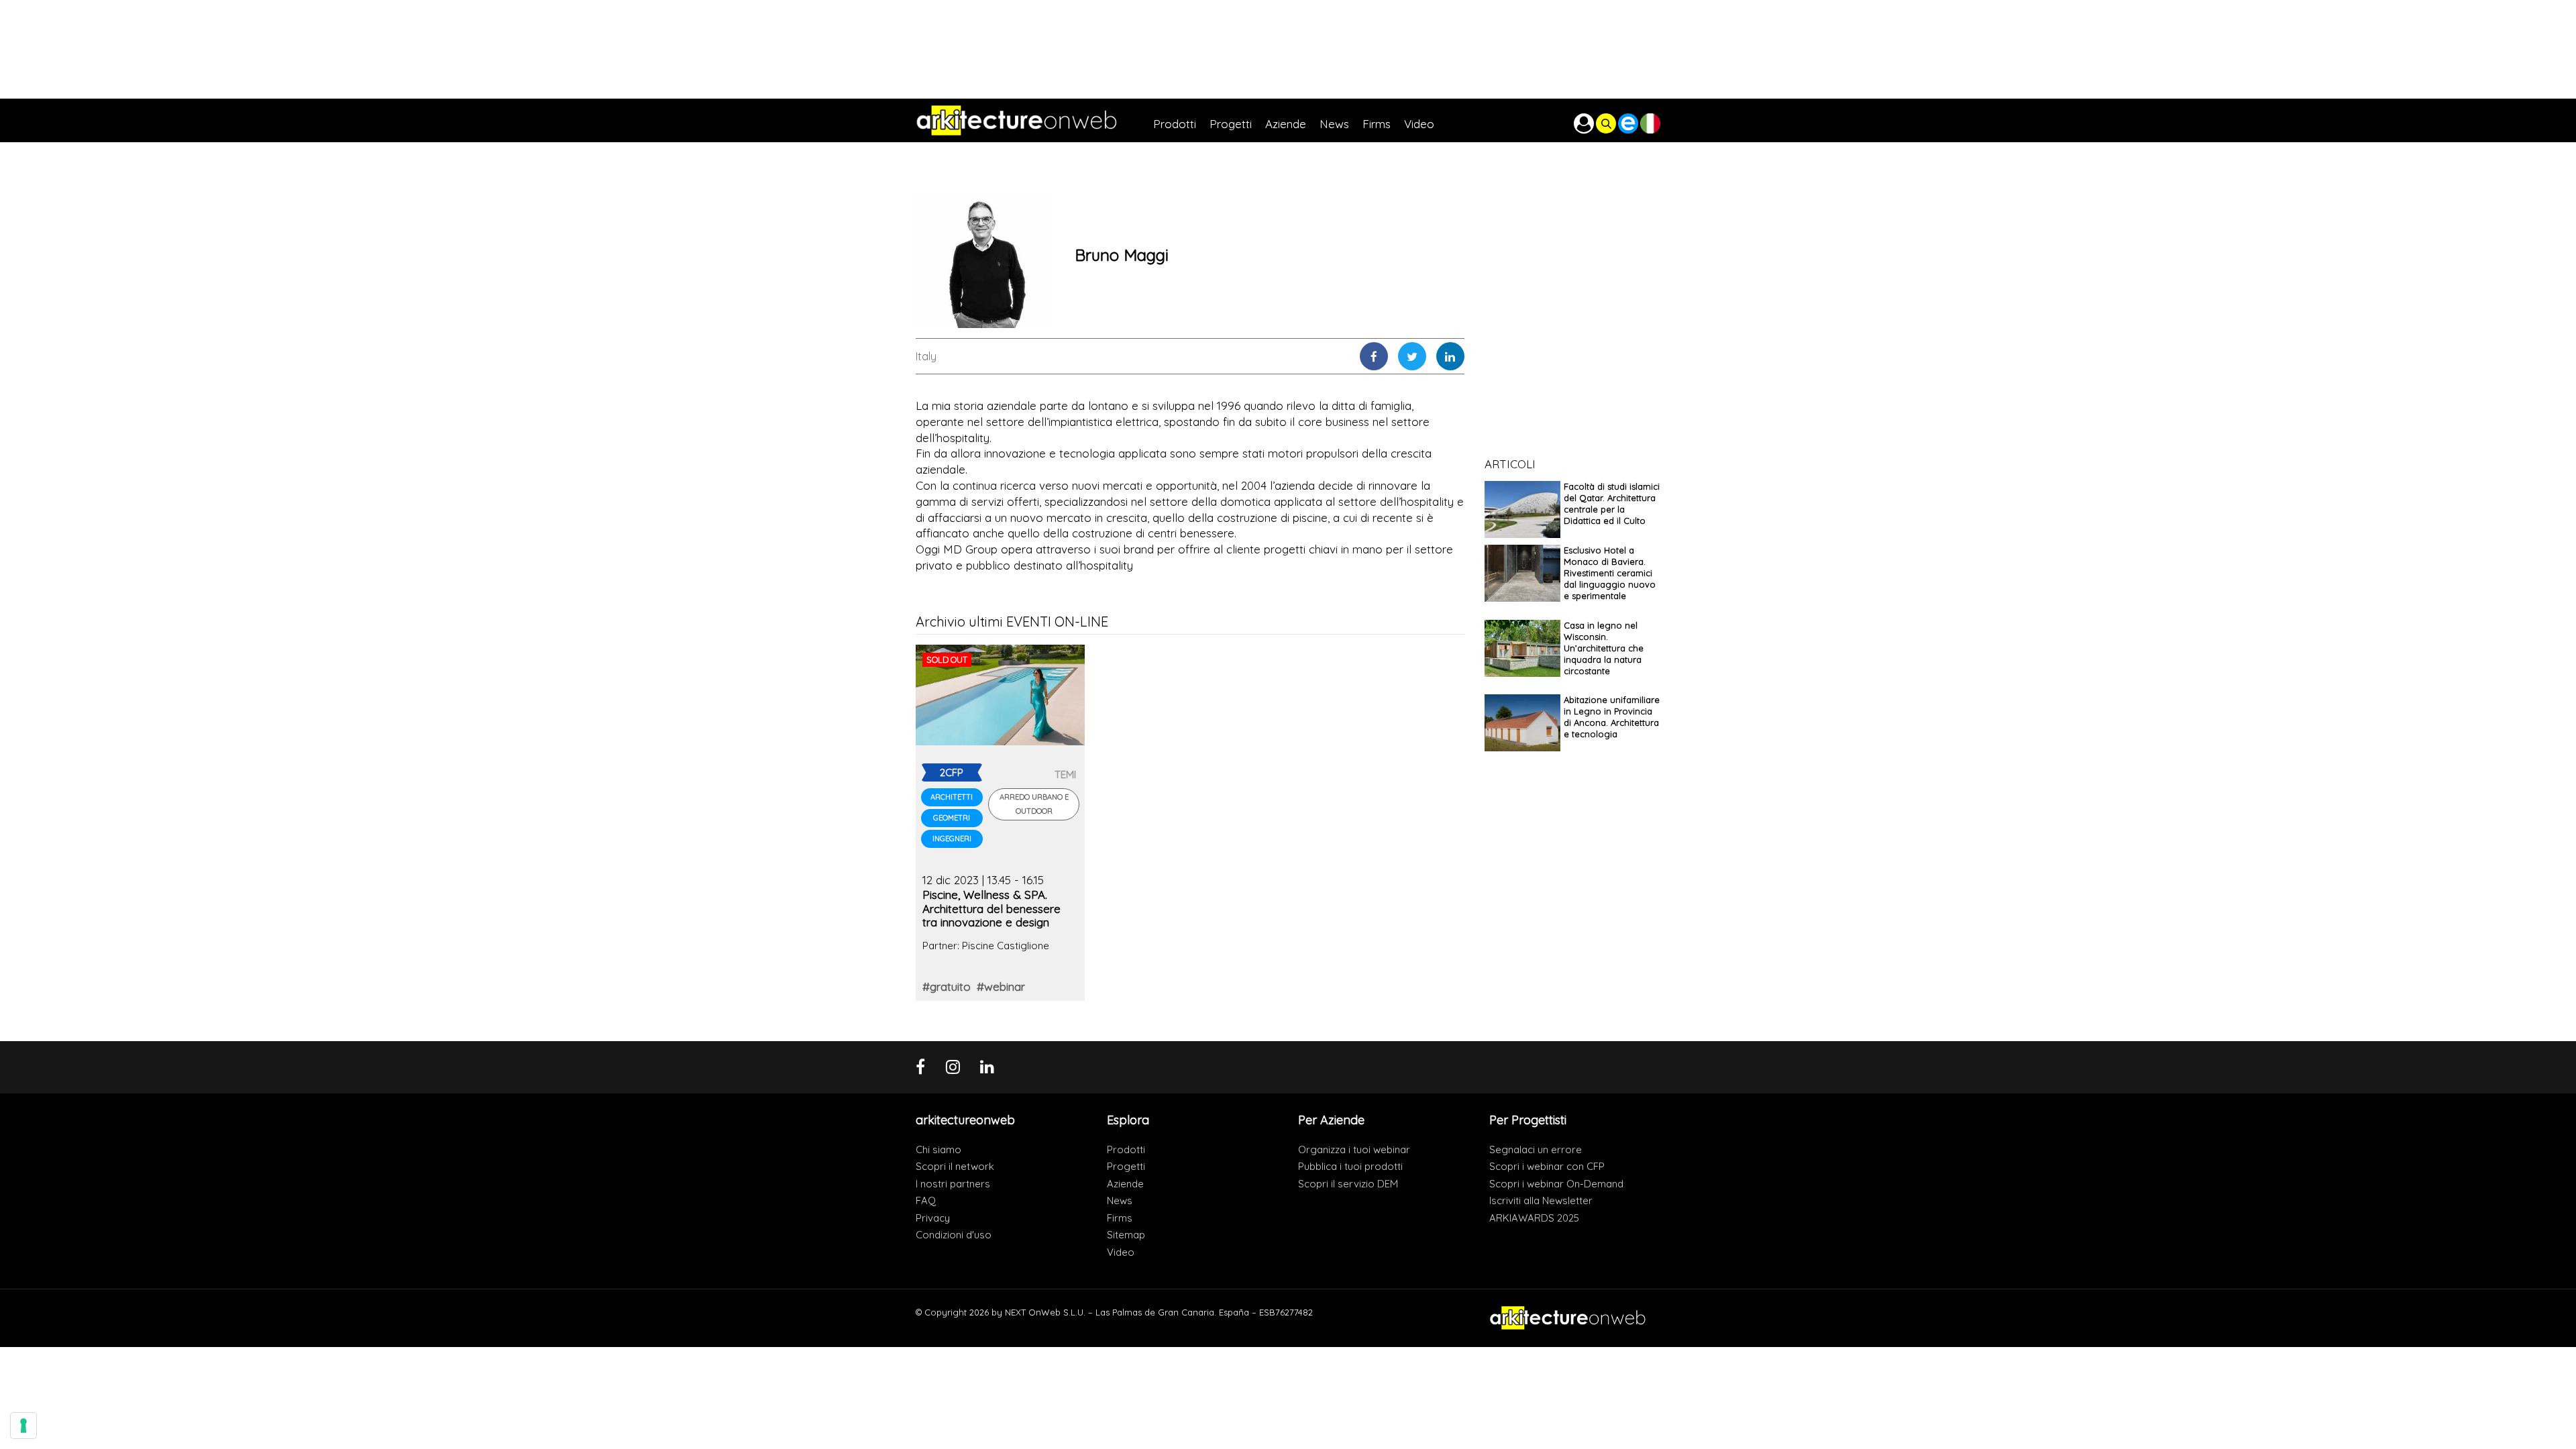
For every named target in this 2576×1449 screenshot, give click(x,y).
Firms (1120, 1218)
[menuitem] (1181, 120)
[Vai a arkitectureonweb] (1034, 120)
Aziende (1125, 1184)
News (1120, 1200)
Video (1121, 1252)
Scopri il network (955, 1166)
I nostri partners (953, 1184)
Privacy (933, 1218)
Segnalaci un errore (1536, 1149)
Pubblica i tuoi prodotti (1350, 1166)
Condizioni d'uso (954, 1235)
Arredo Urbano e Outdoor (1034, 804)
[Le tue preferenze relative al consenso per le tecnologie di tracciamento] (23, 1426)
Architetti (952, 797)
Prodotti (1126, 1149)
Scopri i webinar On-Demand (1556, 1184)
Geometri (952, 818)
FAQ (926, 1200)
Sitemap (1126, 1235)
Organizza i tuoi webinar (1354, 1149)
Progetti (1126, 1166)
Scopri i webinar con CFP (1547, 1166)
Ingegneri (952, 839)
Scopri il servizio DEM (1348, 1184)
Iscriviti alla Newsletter (1541, 1200)
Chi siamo (938, 1149)
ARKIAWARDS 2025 (1534, 1218)
